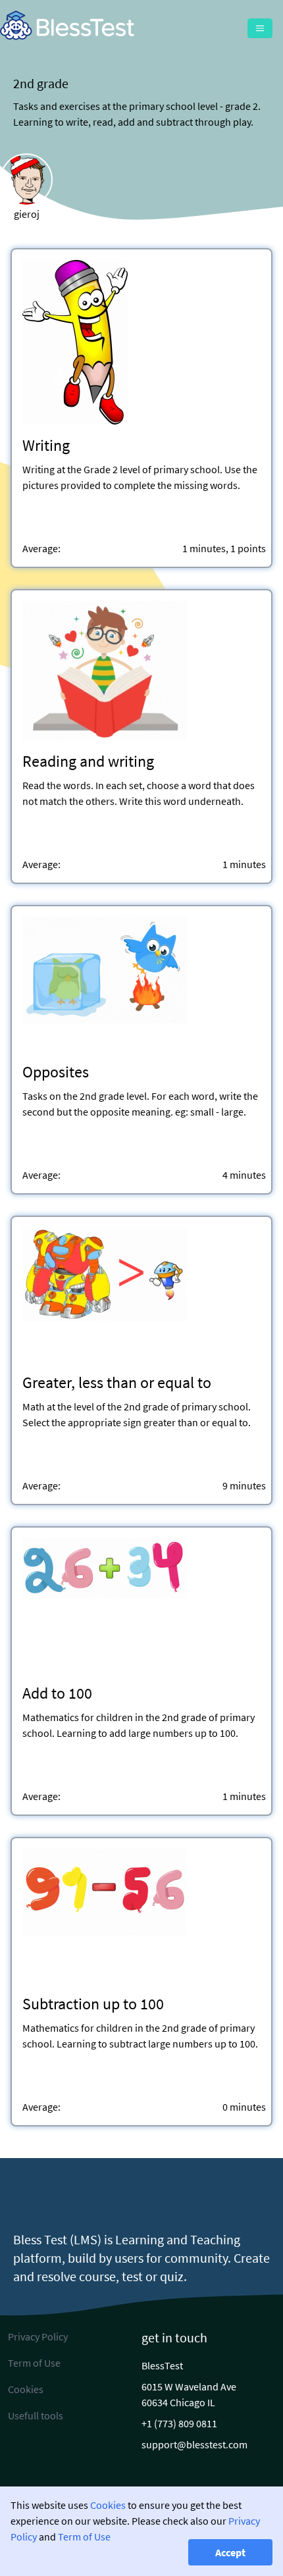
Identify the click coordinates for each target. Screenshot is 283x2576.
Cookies (108, 2505)
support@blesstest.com (194, 2444)
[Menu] (260, 28)
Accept (230, 2552)
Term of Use (84, 2537)
